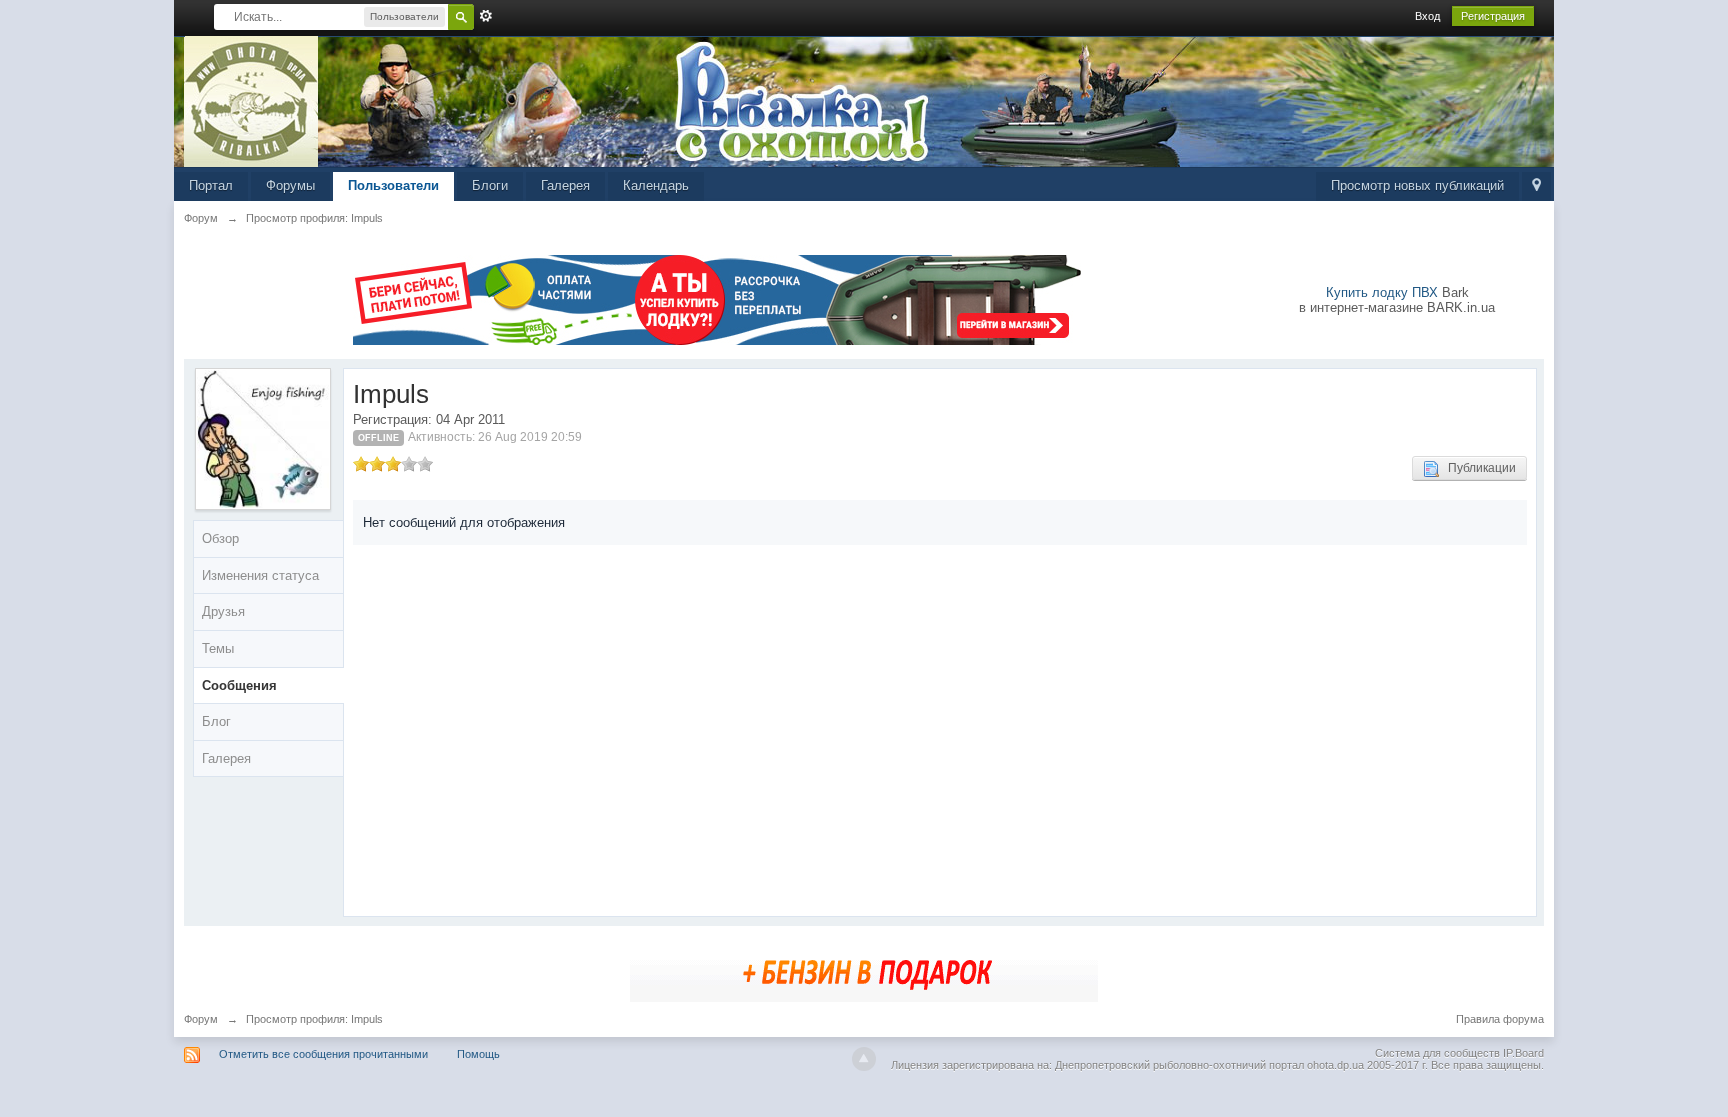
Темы (218, 648)
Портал (211, 185)
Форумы (290, 185)
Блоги (490, 185)
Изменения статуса (260, 575)
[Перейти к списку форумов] (251, 100)
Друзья (223, 611)
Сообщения (239, 685)
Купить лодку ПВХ (1382, 292)
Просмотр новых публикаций (1417, 185)
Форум (201, 1019)
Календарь (656, 185)
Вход (1427, 16)
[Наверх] (864, 1059)
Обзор (220, 538)
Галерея (565, 185)
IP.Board (1523, 1053)
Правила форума (1500, 1019)
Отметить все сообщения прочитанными (323, 1054)
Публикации (1477, 468)
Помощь (478, 1054)
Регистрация (1493, 16)
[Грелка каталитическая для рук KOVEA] (864, 970)
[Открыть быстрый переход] (1536, 186)
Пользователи (393, 185)
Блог (216, 721)
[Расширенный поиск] (486, 16)
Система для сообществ (1437, 1053)
